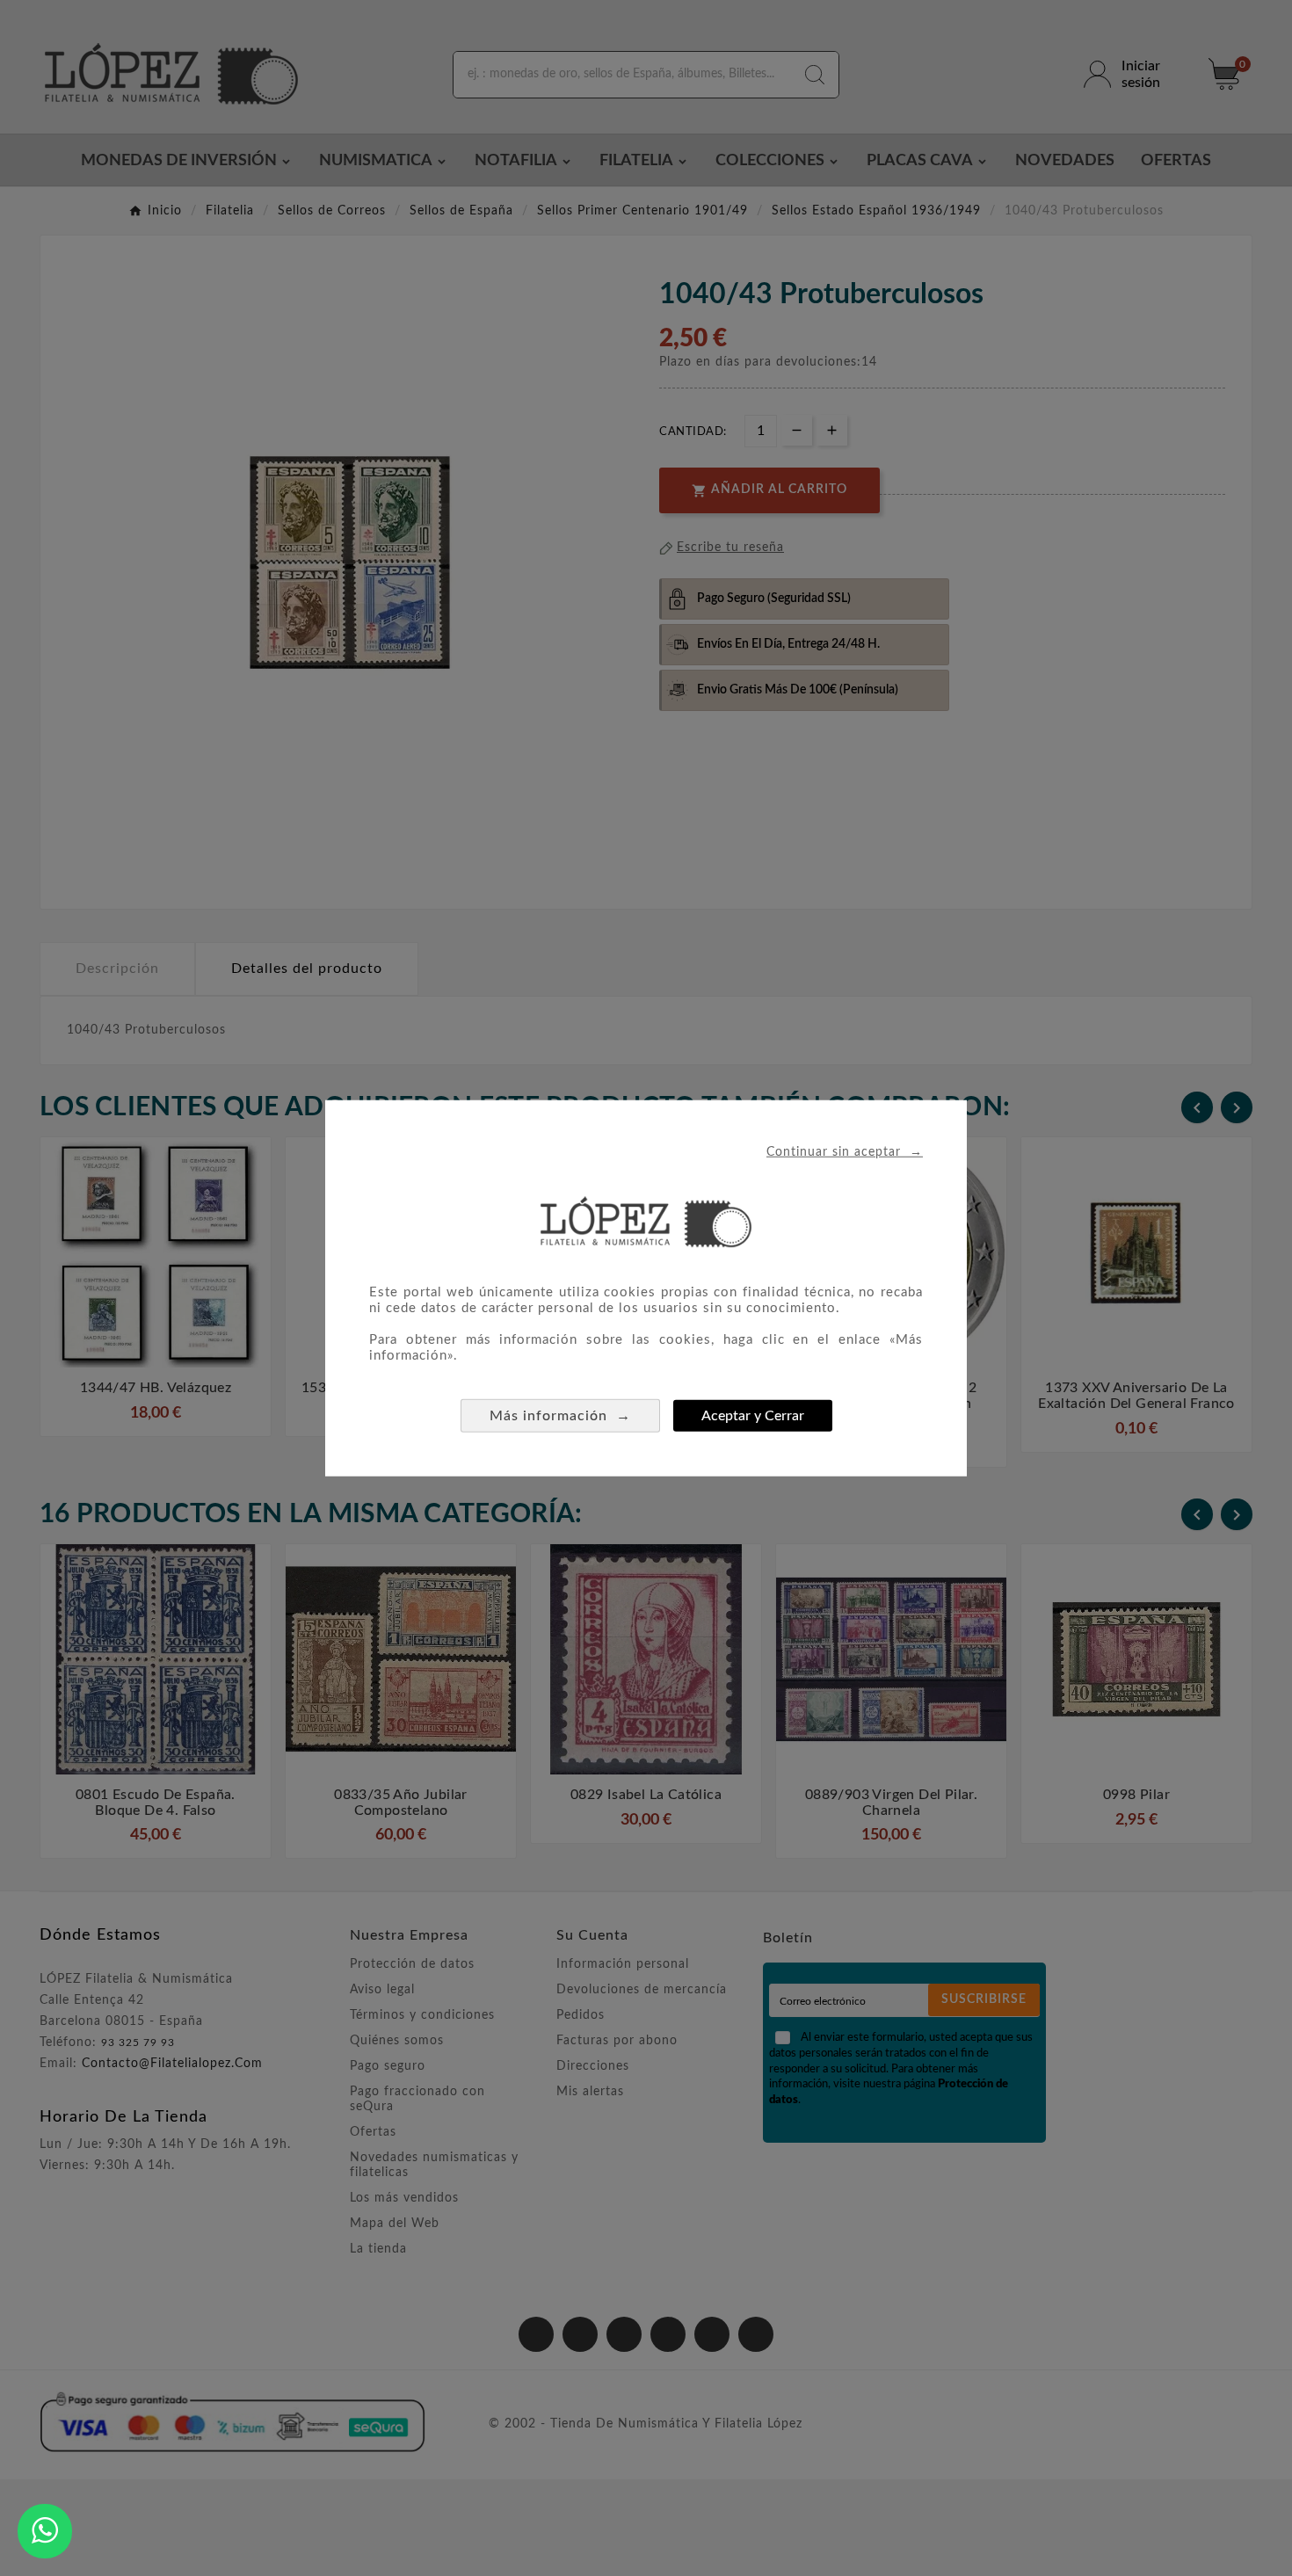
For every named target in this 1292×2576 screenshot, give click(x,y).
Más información (560, 1415)
